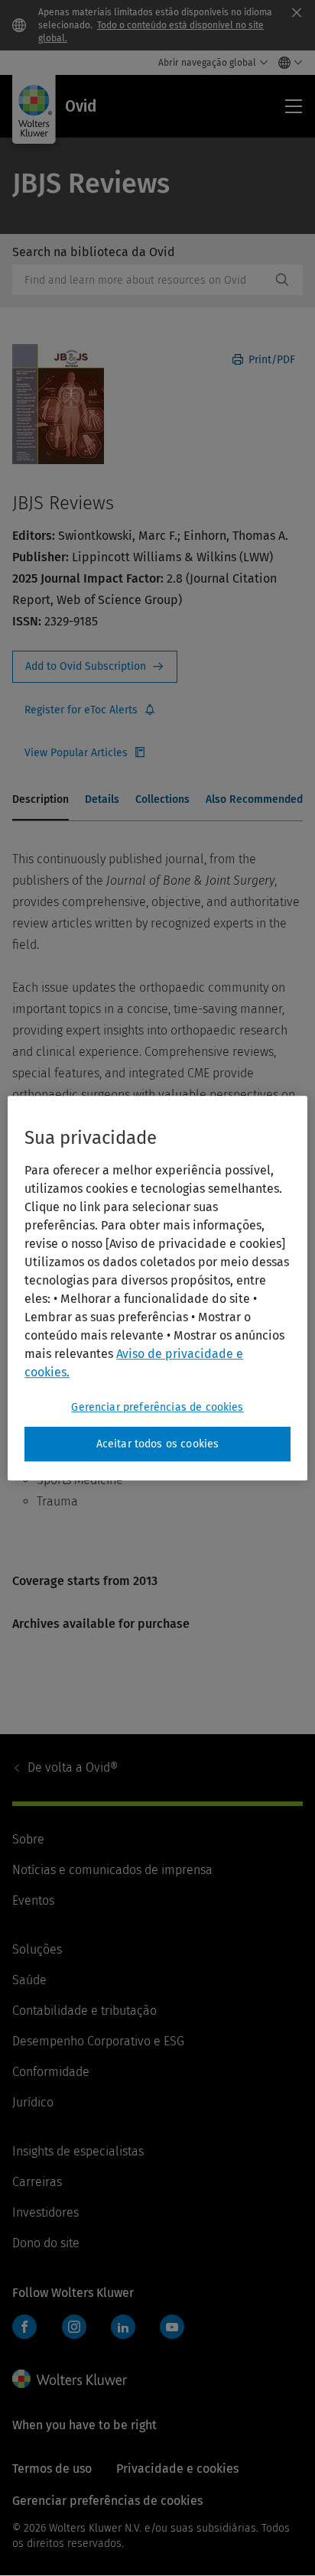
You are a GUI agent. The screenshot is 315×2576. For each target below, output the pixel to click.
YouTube (172, 2327)
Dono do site (46, 2243)
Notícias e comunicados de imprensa (112, 1870)
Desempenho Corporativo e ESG (98, 2041)
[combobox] (141, 280)
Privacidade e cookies (177, 2469)
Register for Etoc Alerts (90, 710)
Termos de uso (52, 2469)
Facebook (24, 2327)
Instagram (74, 2327)
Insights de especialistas (78, 2151)
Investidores (45, 2212)
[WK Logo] (70, 2379)
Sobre (28, 1839)
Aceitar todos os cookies (158, 1444)
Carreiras (37, 2182)
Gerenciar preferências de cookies (157, 1407)
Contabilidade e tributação (84, 2011)
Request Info (95, 667)
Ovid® (73, 1767)
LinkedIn (123, 2327)
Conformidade (51, 2072)
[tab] (41, 801)
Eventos (33, 1900)
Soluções (37, 1949)
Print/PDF (270, 360)
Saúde (29, 1980)
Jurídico (33, 2102)
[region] (157, 1288)
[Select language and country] (286, 63)
